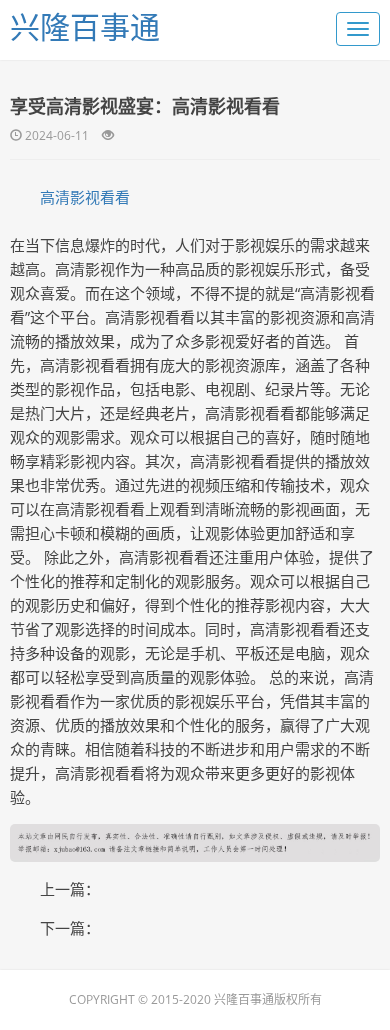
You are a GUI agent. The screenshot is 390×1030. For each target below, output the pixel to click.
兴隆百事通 (85, 26)
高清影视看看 (85, 197)
